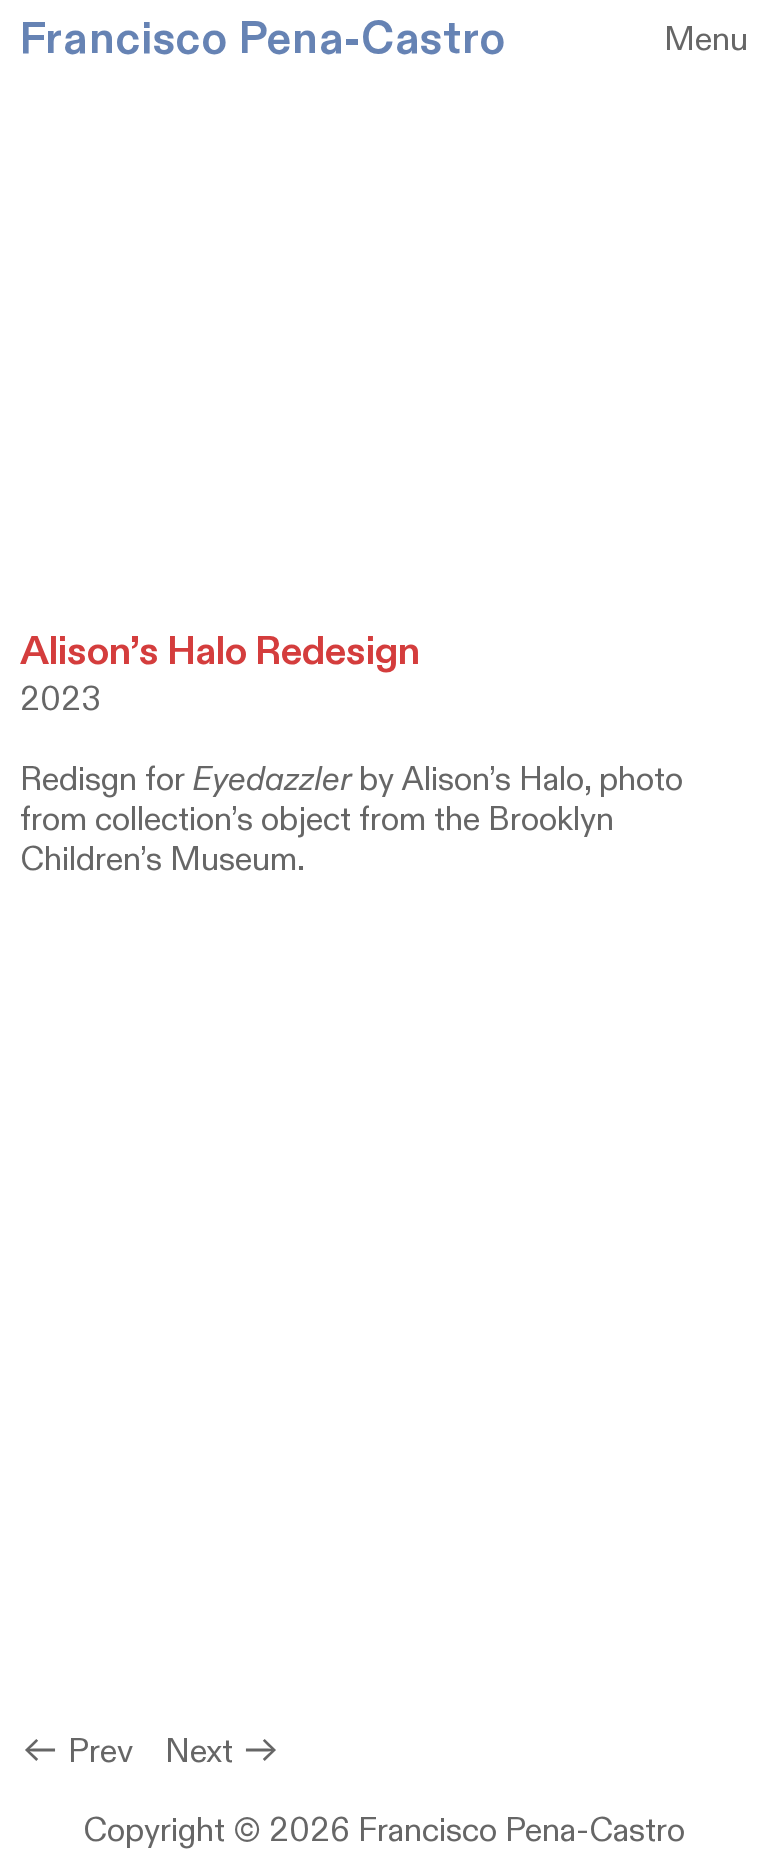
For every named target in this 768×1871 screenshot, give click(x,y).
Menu (706, 40)
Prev (100, 1752)
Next (203, 1752)
